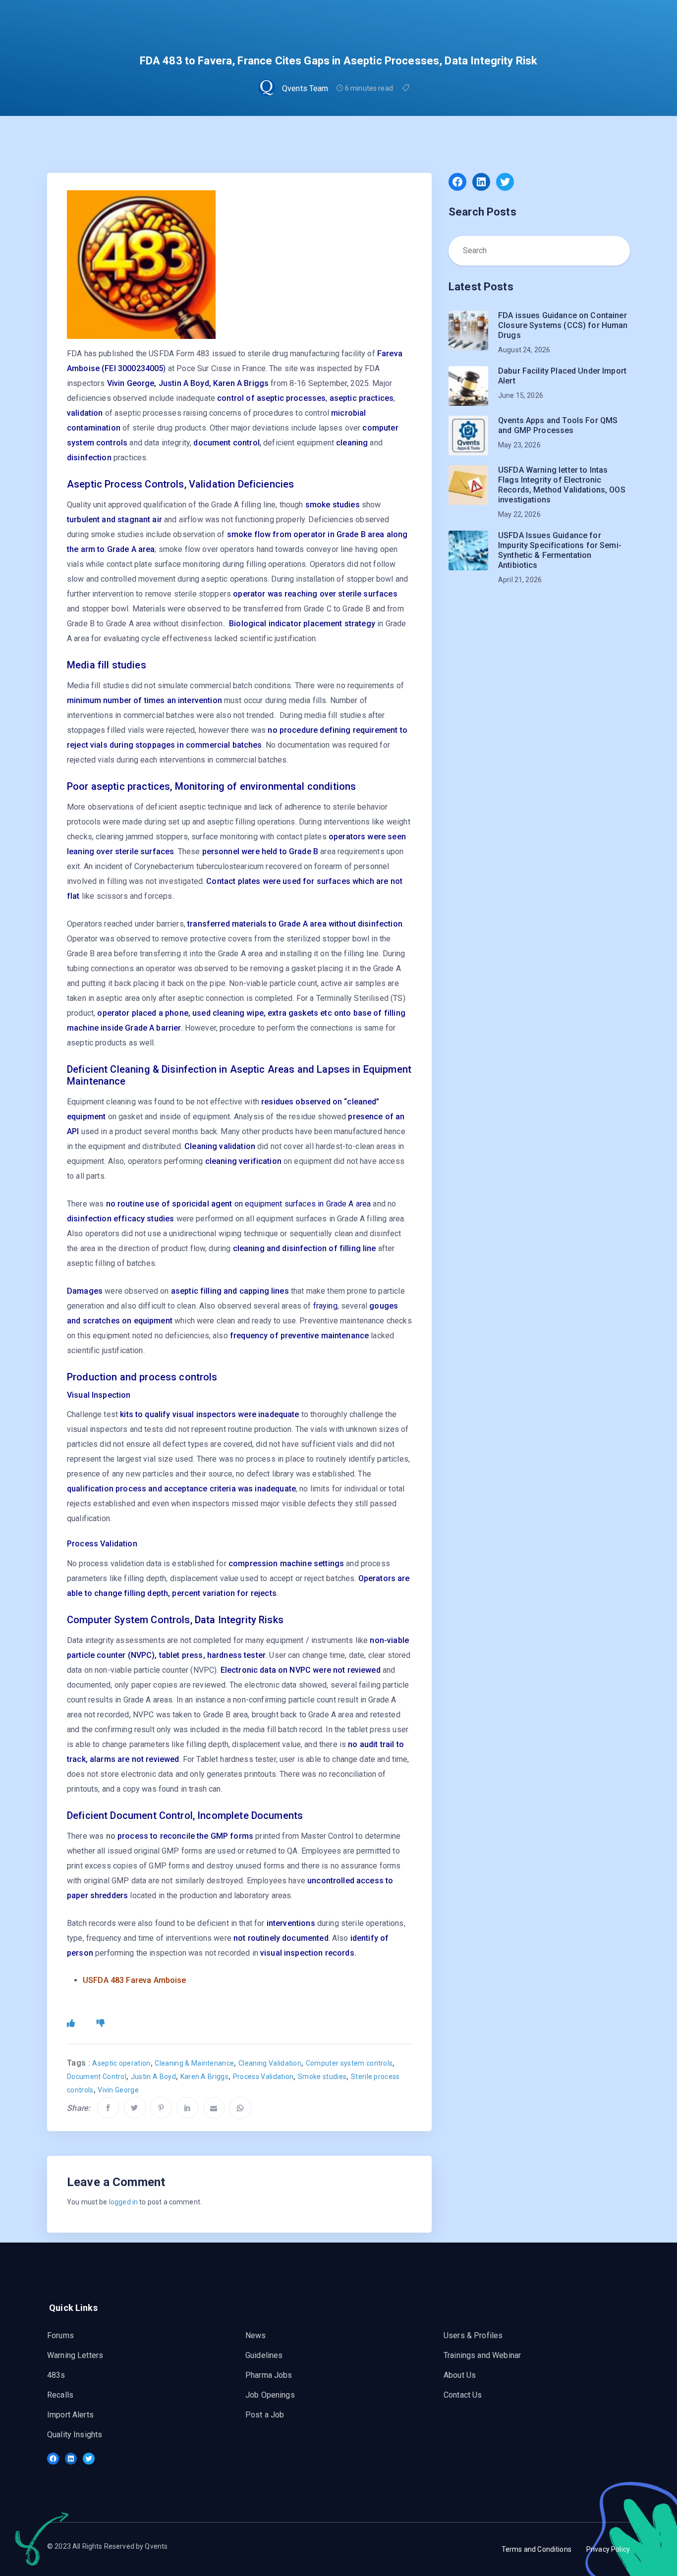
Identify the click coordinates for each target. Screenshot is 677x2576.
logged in (123, 2202)
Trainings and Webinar (482, 2355)
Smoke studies (322, 2077)
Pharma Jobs (269, 2375)
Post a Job (265, 2415)
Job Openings (270, 2395)
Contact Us (463, 2395)
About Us (460, 2375)
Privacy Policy (608, 2549)
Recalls (60, 2395)
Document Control (97, 2077)
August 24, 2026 (524, 350)
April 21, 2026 (520, 580)
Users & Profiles (473, 2335)
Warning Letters (75, 2355)
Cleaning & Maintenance (194, 2063)
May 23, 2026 (519, 445)
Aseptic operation (121, 2063)
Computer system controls (349, 2063)
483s (56, 2375)
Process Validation (263, 2077)
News (256, 2335)
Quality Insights (75, 2435)
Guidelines (264, 2355)
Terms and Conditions (536, 2549)
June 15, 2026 (521, 395)
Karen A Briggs (204, 2077)
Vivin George (118, 2090)
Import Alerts (70, 2415)
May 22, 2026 (519, 514)
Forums (60, 2335)
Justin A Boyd (153, 2077)
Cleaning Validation (270, 2063)
